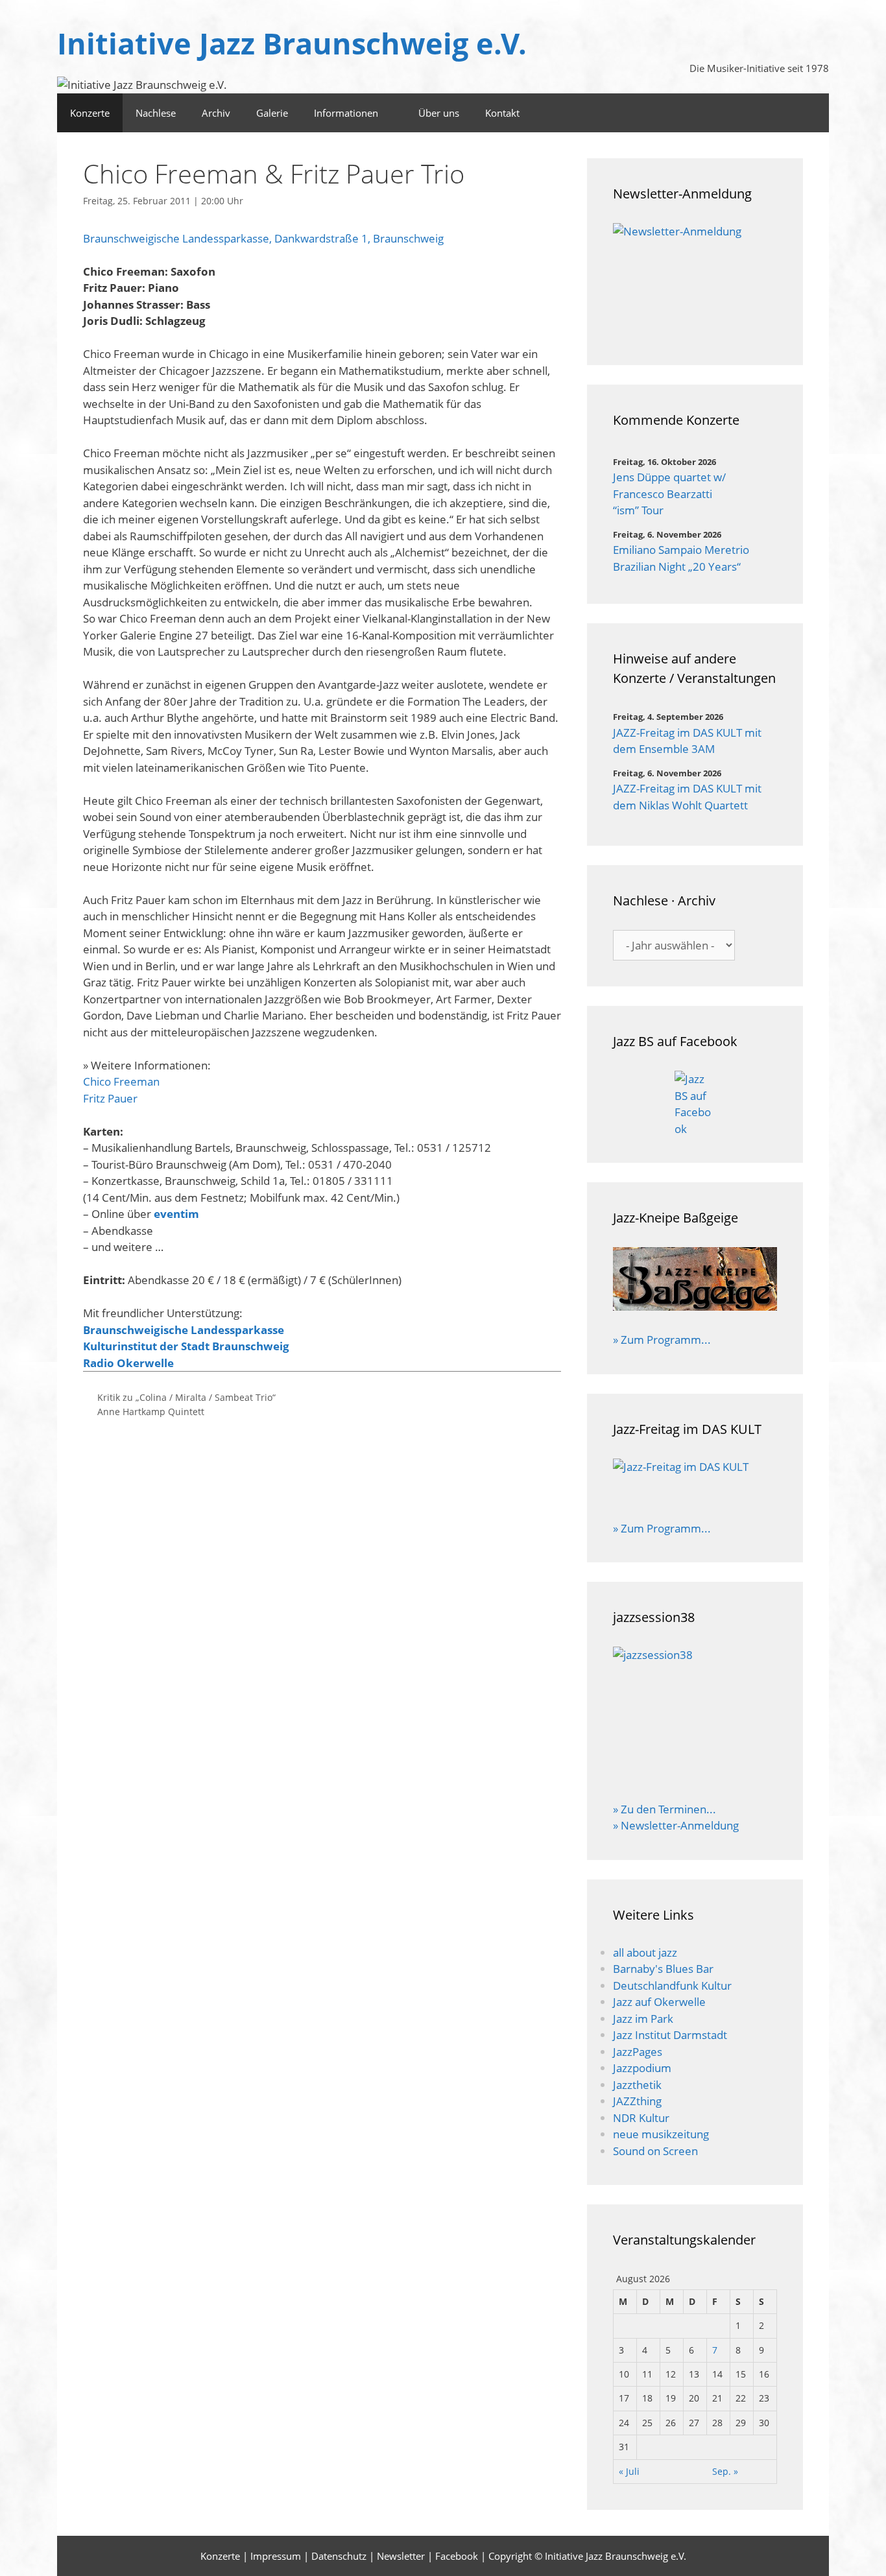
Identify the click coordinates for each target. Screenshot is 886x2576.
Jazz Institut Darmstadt (670, 2035)
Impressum (276, 2556)
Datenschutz (339, 2556)
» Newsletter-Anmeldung (676, 1825)
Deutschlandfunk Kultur (672, 1986)
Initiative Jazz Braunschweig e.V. (292, 43)
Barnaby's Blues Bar (663, 1969)
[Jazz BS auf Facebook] (695, 1104)
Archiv (216, 113)
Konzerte (90, 113)
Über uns (439, 113)
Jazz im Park (643, 2019)
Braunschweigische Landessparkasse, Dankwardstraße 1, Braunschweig (263, 238)
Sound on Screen (655, 2151)
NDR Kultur (641, 2118)
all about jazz (645, 1952)
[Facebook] (812, 113)
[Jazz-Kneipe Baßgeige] (695, 1306)
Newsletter (401, 2556)
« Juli (629, 2471)
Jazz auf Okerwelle (659, 2002)
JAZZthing (637, 2101)
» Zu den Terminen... (664, 1809)
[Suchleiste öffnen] (776, 113)
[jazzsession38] (695, 1715)
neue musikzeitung (661, 2134)
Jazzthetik (637, 2085)
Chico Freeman (121, 1081)
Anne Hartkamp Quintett (151, 1412)
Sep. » (725, 2471)
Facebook (457, 2556)
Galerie (272, 113)
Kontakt (502, 113)
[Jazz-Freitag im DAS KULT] (695, 1481)
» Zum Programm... (662, 1340)
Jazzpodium (642, 2068)
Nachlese (156, 113)
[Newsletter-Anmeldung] (695, 281)
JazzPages (638, 2052)
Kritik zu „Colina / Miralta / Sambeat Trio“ (186, 1397)
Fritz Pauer (110, 1098)
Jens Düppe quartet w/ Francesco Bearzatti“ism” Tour (669, 494)
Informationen (346, 113)
